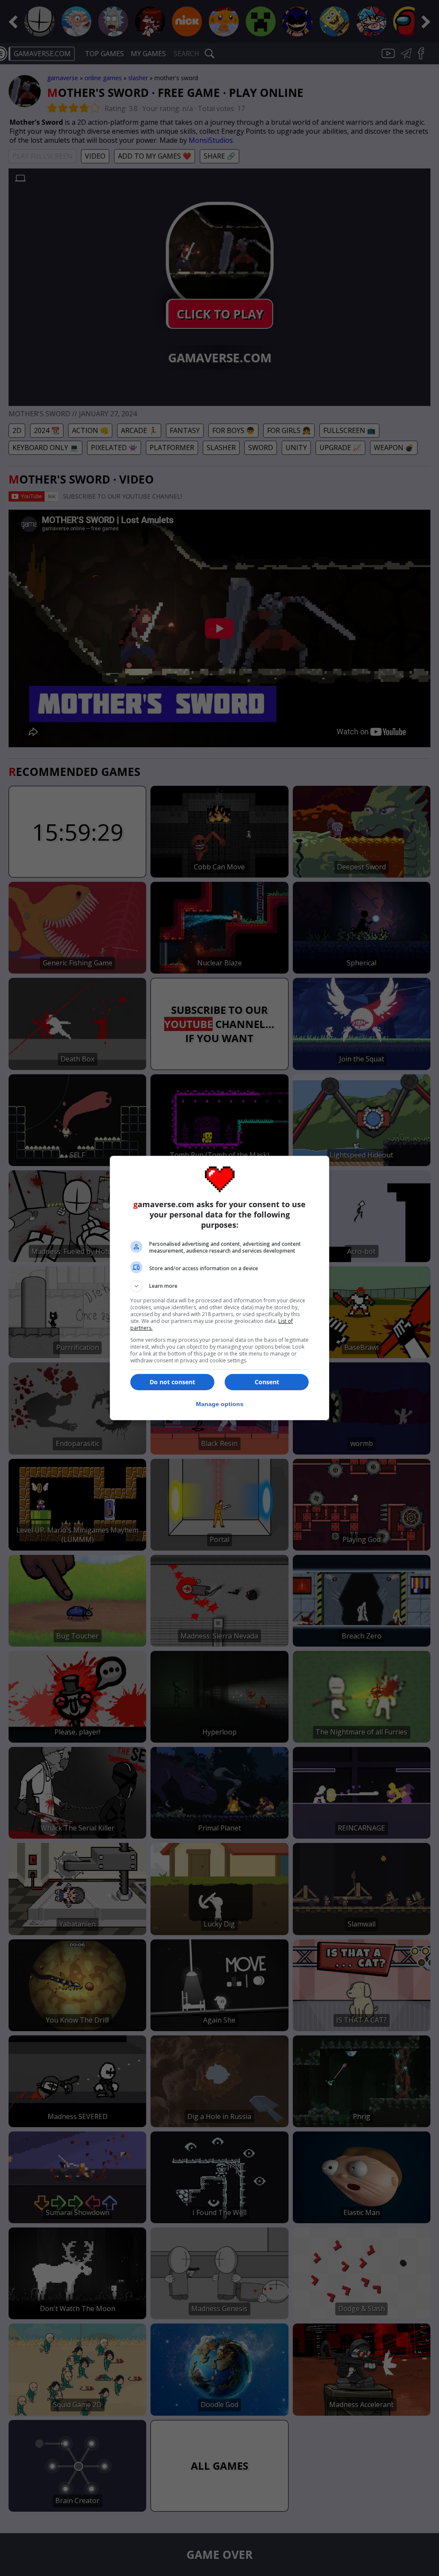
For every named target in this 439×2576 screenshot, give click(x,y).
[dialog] (219, 1288)
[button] (219, 1286)
